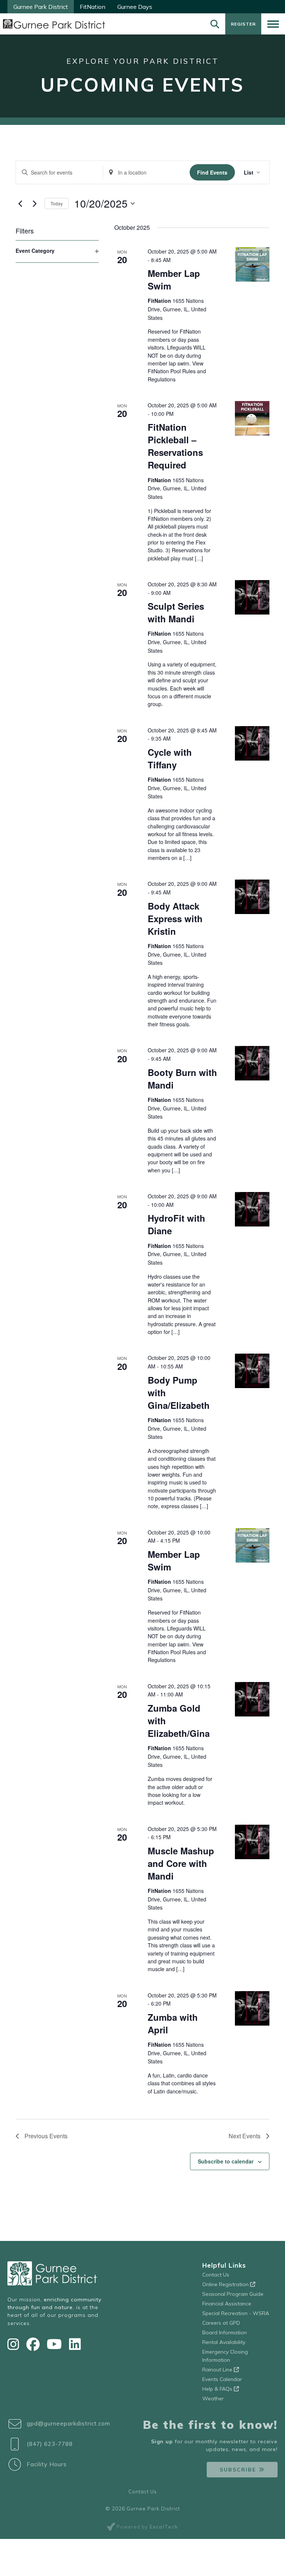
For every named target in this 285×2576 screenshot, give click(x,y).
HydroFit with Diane (176, 1224)
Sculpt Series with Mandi (176, 612)
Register (243, 24)
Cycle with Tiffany (170, 758)
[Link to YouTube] (56, 2344)
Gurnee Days (135, 7)
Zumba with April (173, 2023)
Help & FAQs (218, 2389)
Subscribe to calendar (226, 2161)
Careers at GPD (221, 2323)
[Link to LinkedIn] (75, 2344)
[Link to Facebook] (35, 2344)
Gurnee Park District (41, 7)
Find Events (212, 172)
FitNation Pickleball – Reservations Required (175, 446)
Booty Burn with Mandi (182, 1079)
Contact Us (216, 2275)
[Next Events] (35, 203)
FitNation (93, 7)
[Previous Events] (20, 203)
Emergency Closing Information (225, 2356)
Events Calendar (222, 2379)
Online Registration (226, 2284)
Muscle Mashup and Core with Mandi (181, 1863)
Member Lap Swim (174, 279)
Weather (213, 2398)
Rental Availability (224, 2342)
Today (57, 203)
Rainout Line (218, 2370)
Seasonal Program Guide (233, 2294)
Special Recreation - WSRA (236, 2313)
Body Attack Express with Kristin (175, 918)
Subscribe (238, 2470)
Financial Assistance (227, 2304)
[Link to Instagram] (15, 2344)
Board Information (225, 2332)
